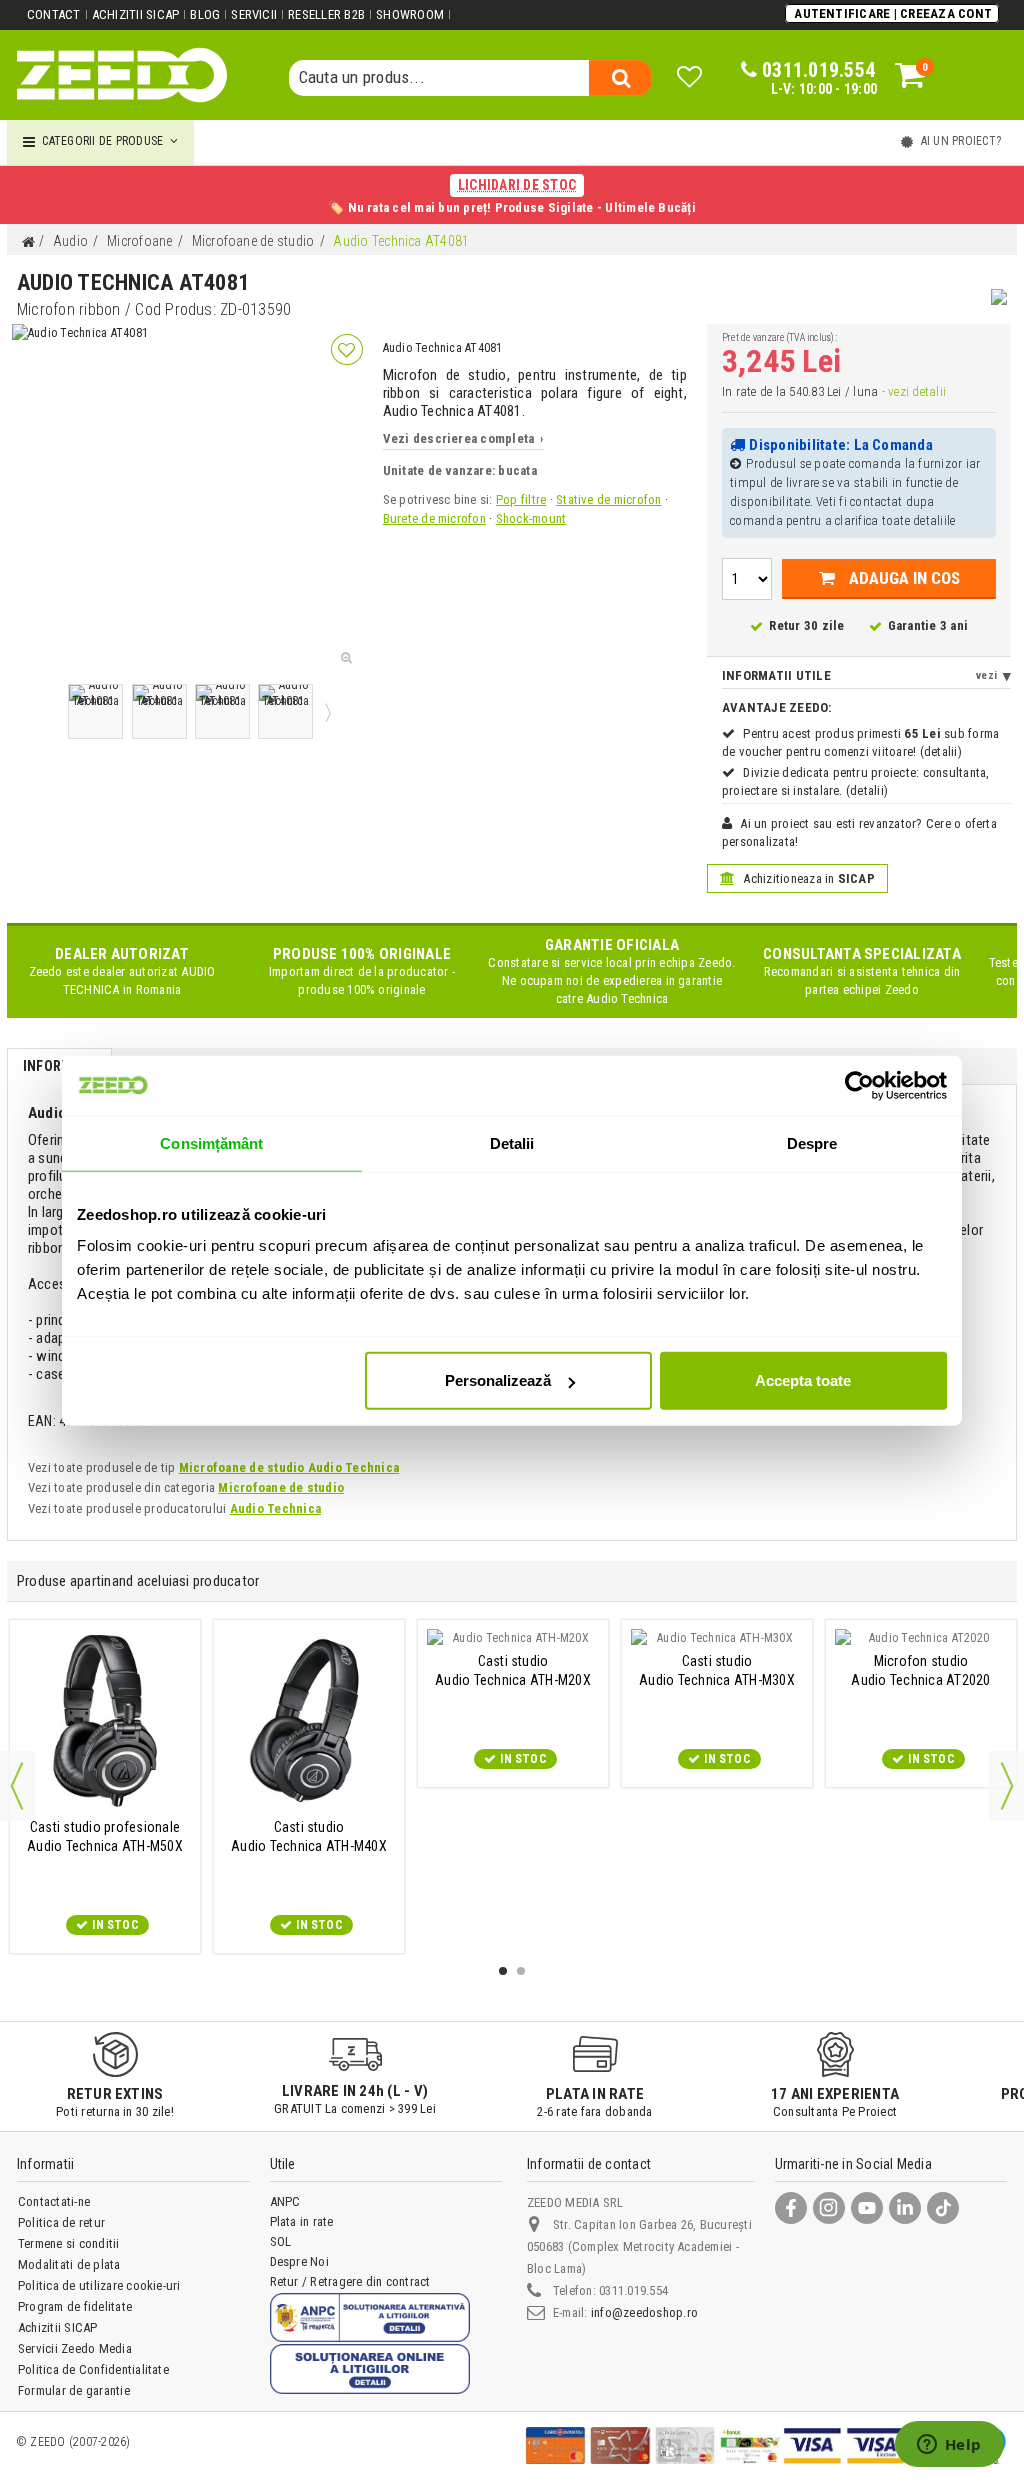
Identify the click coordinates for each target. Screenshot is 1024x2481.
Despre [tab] (812, 1142)
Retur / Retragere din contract (350, 2281)
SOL (281, 2241)
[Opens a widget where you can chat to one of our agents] (949, 2446)
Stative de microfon (609, 499)
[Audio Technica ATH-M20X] (513, 1638)
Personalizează (498, 1380)
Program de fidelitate (75, 2306)
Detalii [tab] (512, 1142)
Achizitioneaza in (807, 878)
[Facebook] (791, 2208)
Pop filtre (521, 499)
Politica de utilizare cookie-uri (99, 2285)
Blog (205, 14)
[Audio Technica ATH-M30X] (717, 1638)
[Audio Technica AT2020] (921, 1638)
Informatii (59, 1066)
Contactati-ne (54, 2201)
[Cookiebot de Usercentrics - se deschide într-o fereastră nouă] (859, 1085)
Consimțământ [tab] (211, 1142)
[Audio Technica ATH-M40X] (309, 1721)
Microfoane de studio (281, 1487)
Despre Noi (299, 2261)
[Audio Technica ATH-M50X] (105, 1721)
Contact (54, 14)
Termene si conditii (69, 2243)
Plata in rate (302, 2221)
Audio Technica (275, 1508)
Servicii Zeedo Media (75, 2348)
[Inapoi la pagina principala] (28, 242)
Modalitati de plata (69, 2264)
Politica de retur (61, 2222)
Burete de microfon (434, 518)
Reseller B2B (326, 14)
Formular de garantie (74, 2390)
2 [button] (521, 1971)
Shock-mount (531, 518)
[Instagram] (829, 2208)
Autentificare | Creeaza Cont (893, 13)
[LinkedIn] (905, 2208)
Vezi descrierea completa (463, 438)
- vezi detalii (914, 391)
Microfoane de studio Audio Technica (289, 1467)
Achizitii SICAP (136, 14)
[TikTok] (943, 2208)
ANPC (285, 2201)
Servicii (254, 14)
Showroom (410, 14)
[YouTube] (867, 2208)
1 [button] (503, 1971)
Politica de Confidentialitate (93, 2369)
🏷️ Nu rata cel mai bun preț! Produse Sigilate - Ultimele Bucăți (512, 196)
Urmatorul (326, 712)
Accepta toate (803, 1380)
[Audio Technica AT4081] (95, 711)
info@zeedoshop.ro (644, 2312)
